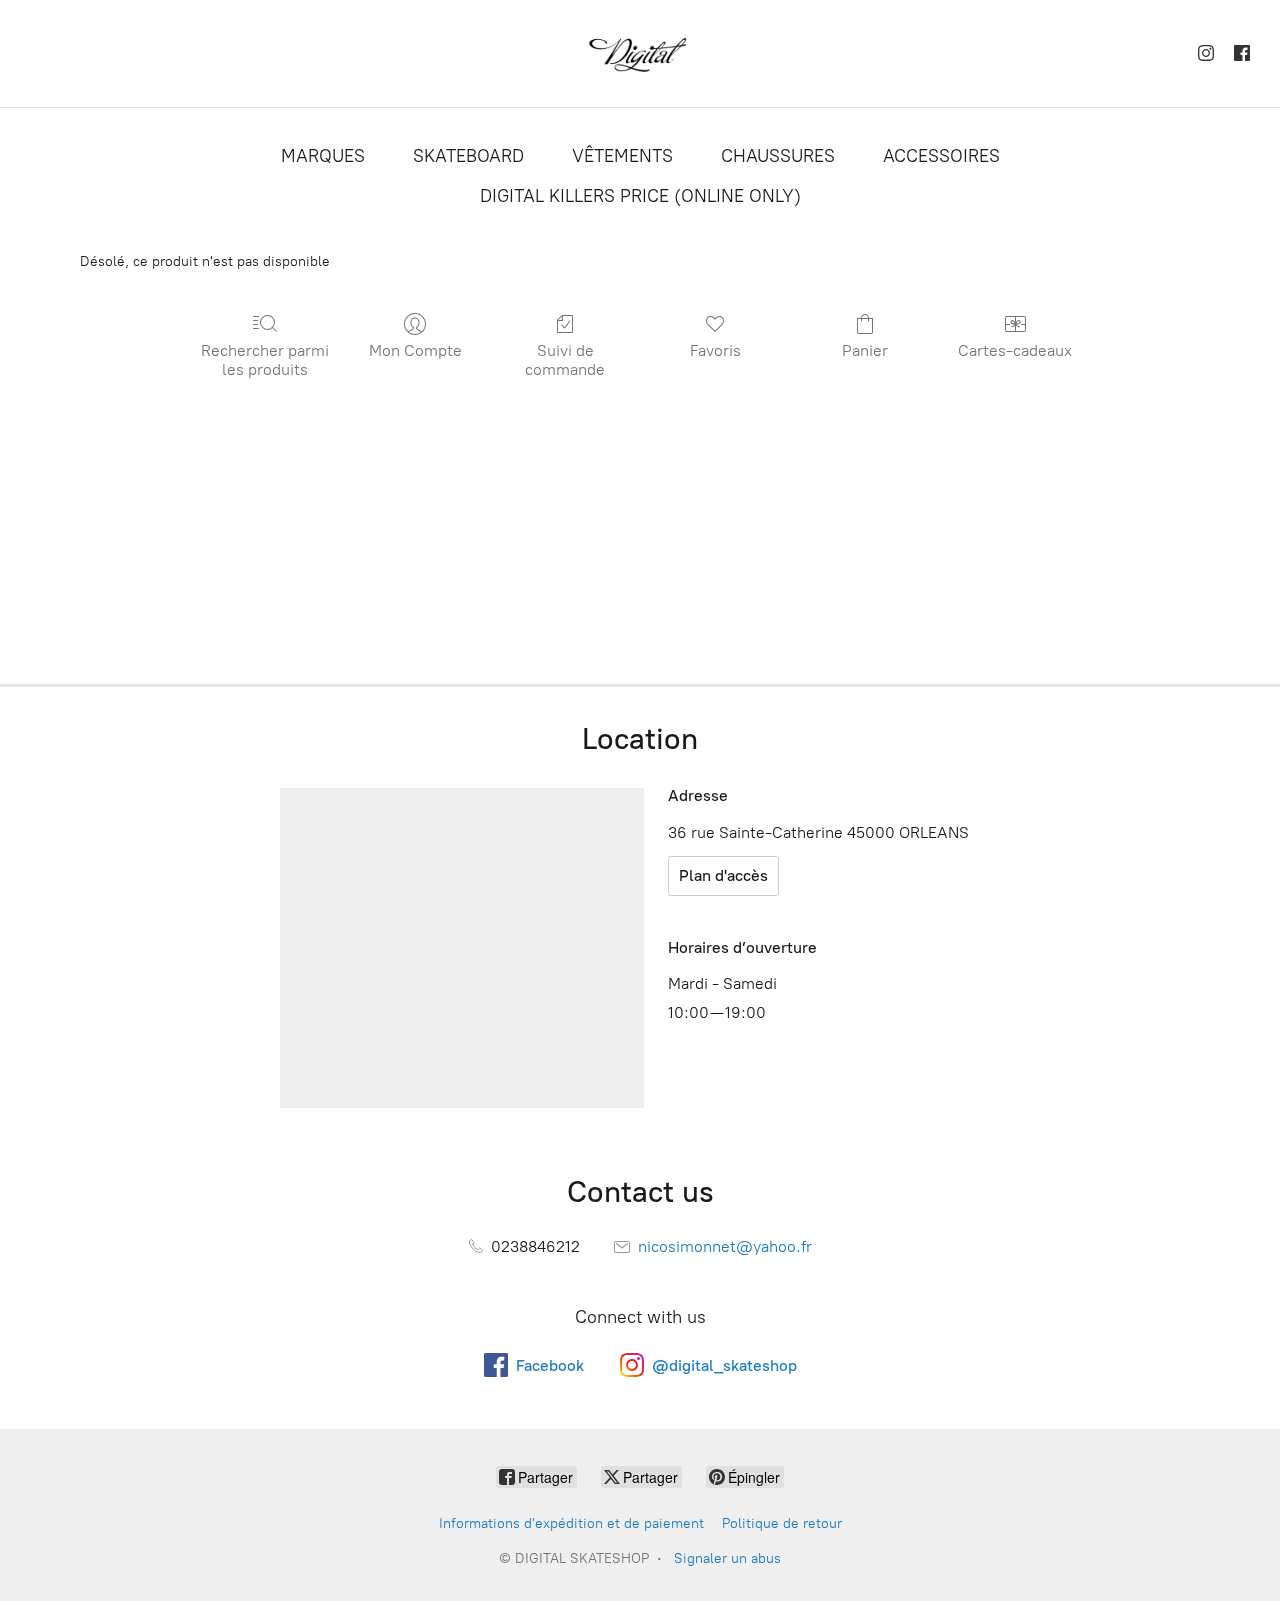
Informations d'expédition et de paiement (571, 1523)
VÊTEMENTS (622, 156)
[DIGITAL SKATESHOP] (640, 53)
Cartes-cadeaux (1015, 350)
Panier (865, 350)
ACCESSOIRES (941, 156)
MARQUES (323, 156)
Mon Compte (415, 350)
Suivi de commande (565, 360)
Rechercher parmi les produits (265, 360)
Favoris (715, 350)
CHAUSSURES (778, 156)
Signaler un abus (727, 1558)
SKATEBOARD (468, 156)
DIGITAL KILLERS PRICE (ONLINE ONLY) (640, 196)
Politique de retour (782, 1523)
